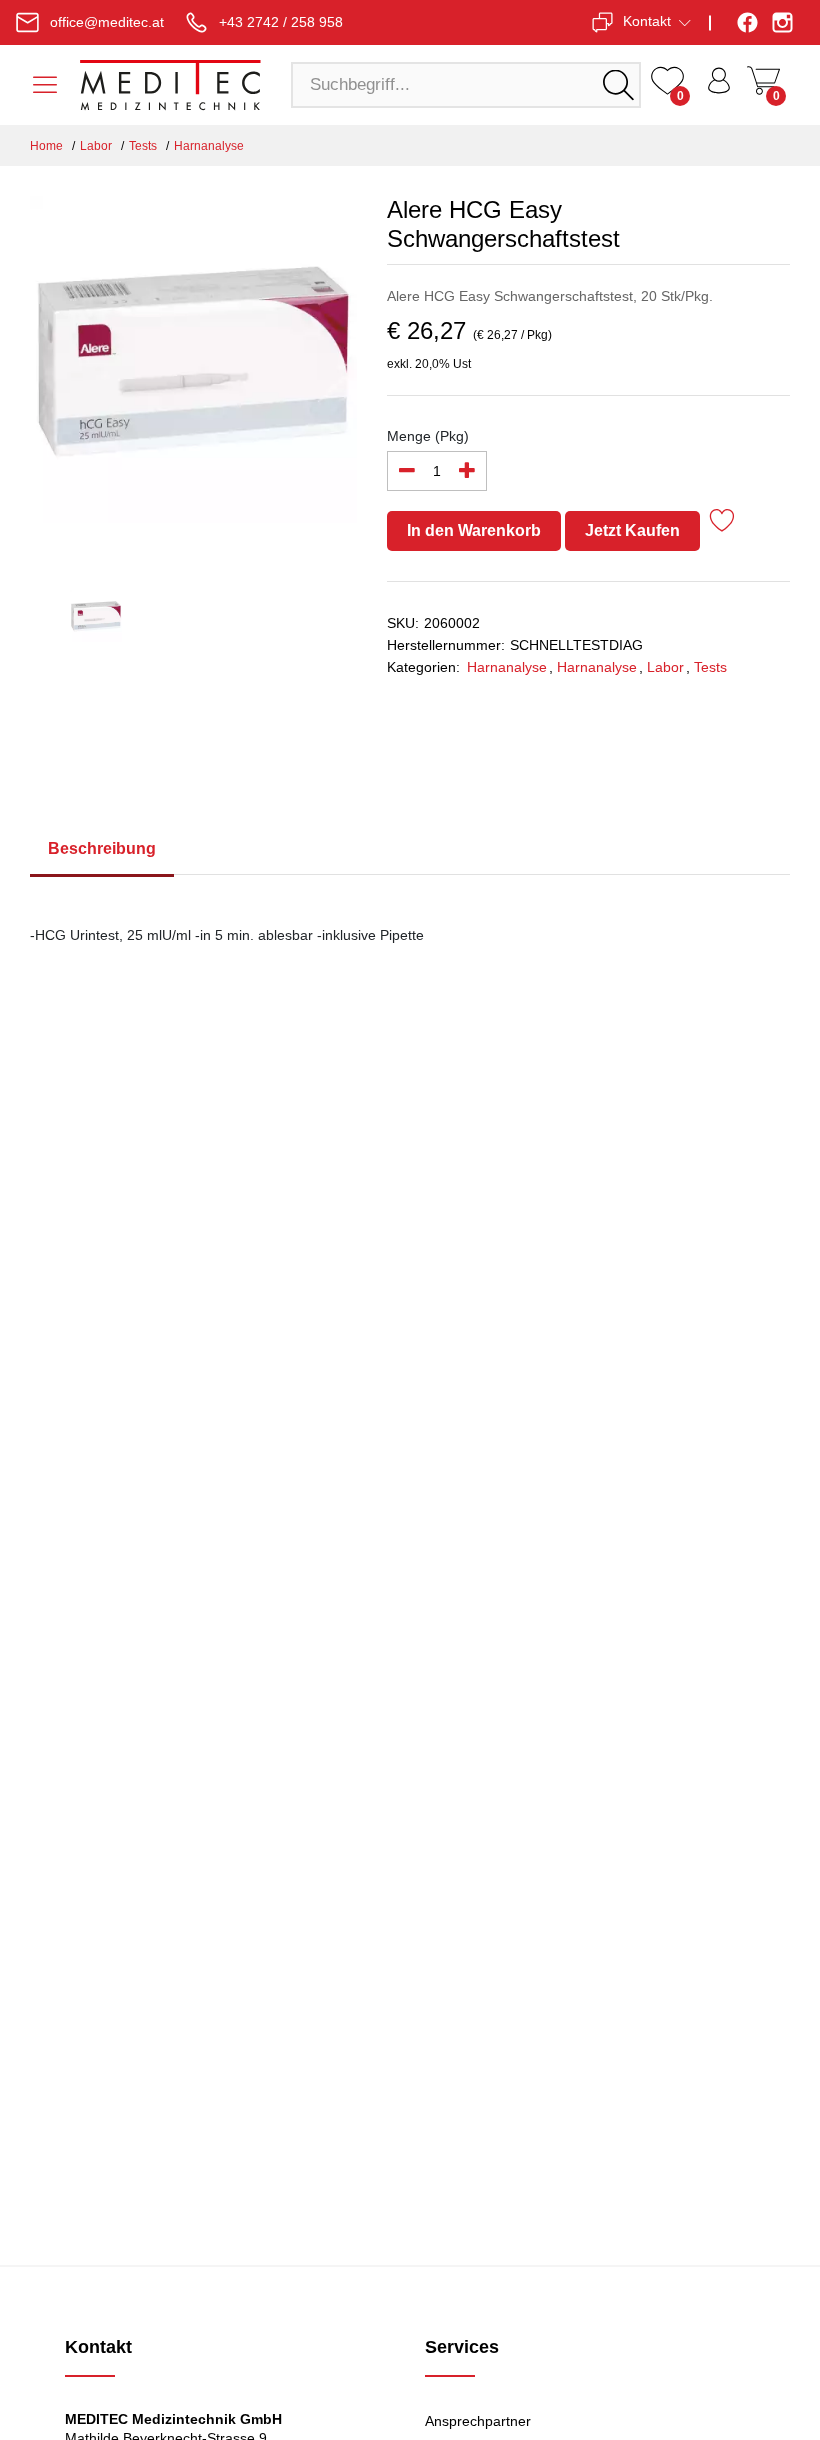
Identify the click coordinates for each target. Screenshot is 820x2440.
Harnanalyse (209, 146)
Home (46, 146)
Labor (96, 146)
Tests (143, 146)
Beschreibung (102, 848)
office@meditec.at (107, 22)
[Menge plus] (467, 471)
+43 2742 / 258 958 (281, 22)
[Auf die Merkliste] (722, 523)
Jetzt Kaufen (632, 530)
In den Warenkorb (474, 530)
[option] (193, 371)
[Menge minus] (407, 471)
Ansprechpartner (478, 2421)
